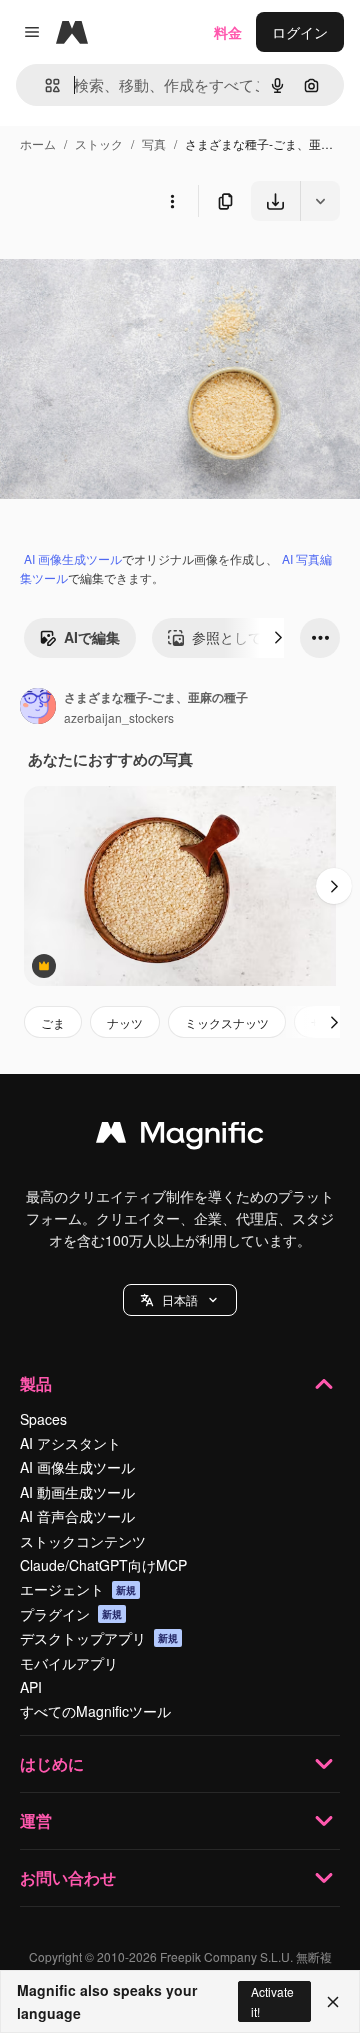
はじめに (52, 1763)
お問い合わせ (68, 1877)
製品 (36, 1383)
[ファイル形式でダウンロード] (320, 201)
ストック (99, 143)
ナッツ (125, 1022)
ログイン (300, 32)
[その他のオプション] (172, 201)
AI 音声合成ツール (77, 1516)
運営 (36, 1820)
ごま (53, 1022)
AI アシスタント (70, 1443)
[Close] (333, 2002)
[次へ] (278, 638)
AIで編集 (92, 637)
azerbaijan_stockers (119, 717)
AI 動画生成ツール (77, 1492)
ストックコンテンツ (83, 1541)
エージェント (78, 1589)
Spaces (43, 1419)
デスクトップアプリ (99, 1638)
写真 (154, 143)
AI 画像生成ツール (73, 558)
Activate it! (272, 2001)
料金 (228, 32)
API (31, 1687)
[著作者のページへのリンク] (38, 708)
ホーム (38, 143)
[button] (180, 1300)
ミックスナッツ (227, 1022)
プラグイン (71, 1614)
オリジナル (137, 267)
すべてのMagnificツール (95, 1711)
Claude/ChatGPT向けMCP (103, 1565)
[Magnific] (180, 1137)
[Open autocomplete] (44, 85)
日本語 (180, 1299)
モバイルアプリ (69, 1663)
